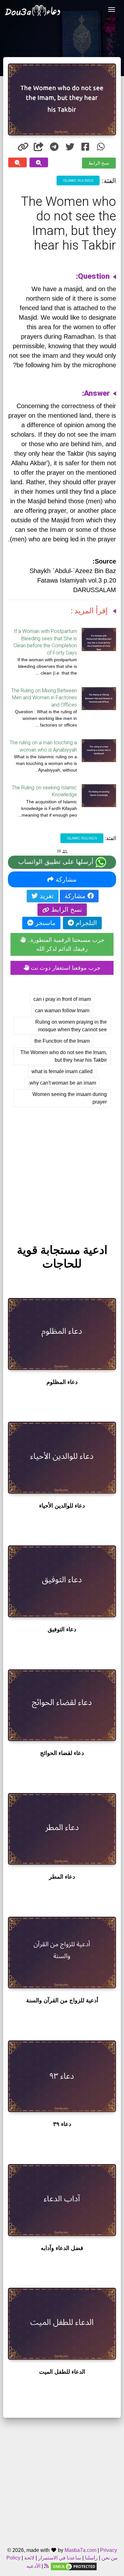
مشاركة (65, 879)
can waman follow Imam (62, 1011)
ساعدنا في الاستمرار (60, 2558)
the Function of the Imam (62, 1041)
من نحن (109, 2558)
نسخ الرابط (99, 163)
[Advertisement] (62, 1170)
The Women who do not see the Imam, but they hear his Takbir (64, 1056)
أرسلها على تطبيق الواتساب (57, 862)
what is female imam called (62, 1071)
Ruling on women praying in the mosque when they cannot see (71, 1026)
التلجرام (85, 923)
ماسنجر (45, 923)
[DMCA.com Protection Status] (74, 2566)
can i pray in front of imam (62, 999)
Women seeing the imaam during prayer (70, 1098)
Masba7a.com (80, 2550)
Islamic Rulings (78, 180)
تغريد (46, 896)
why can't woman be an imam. (62, 1083)
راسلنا (91, 2558)
